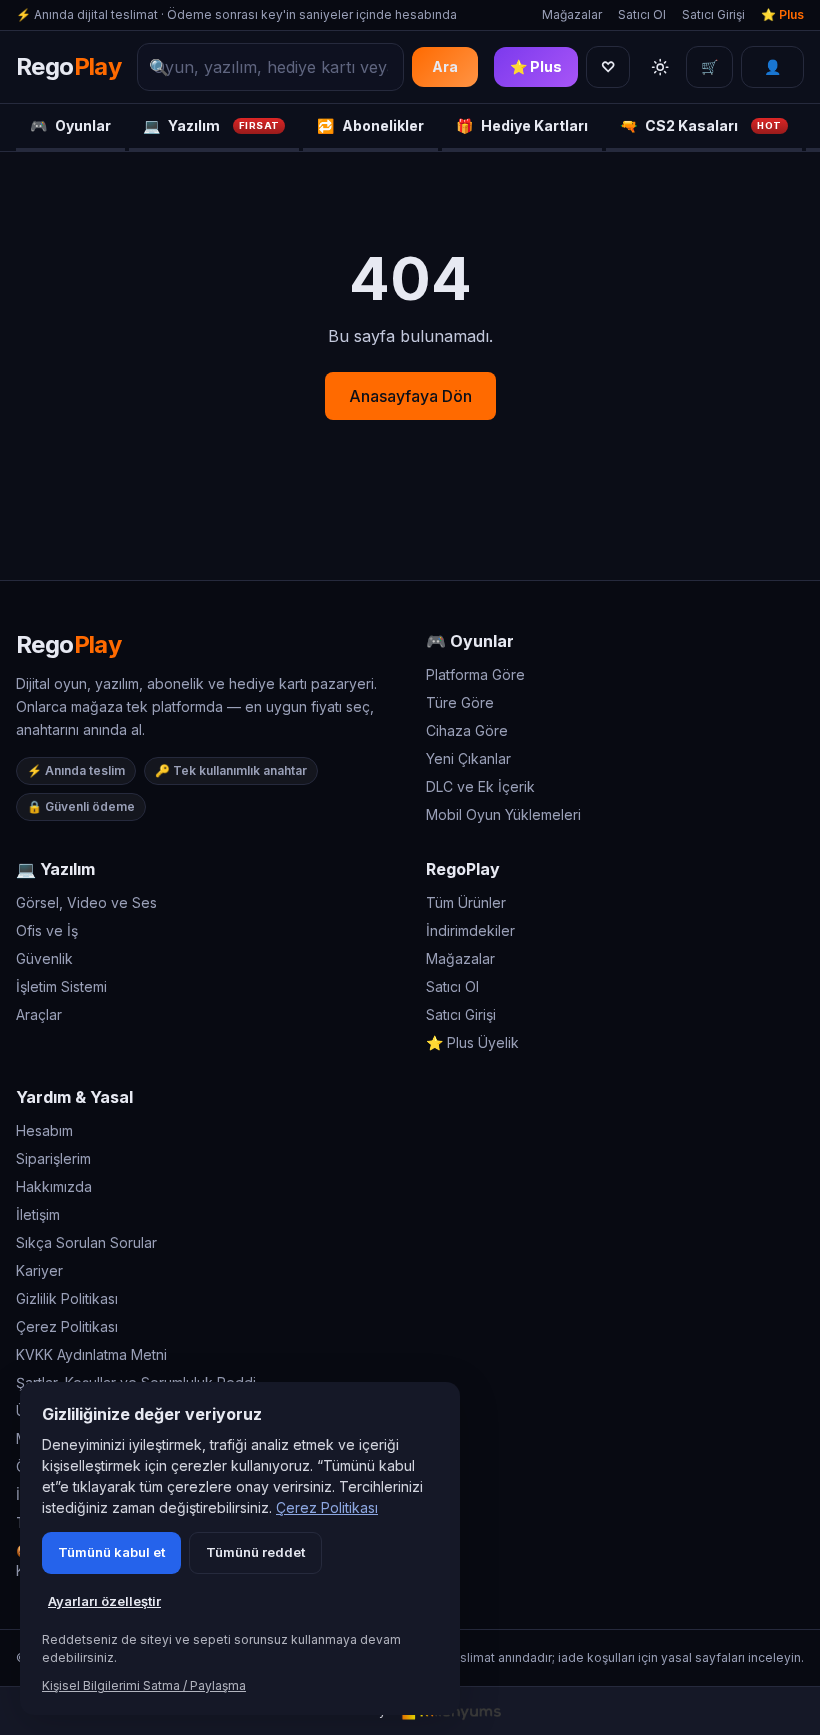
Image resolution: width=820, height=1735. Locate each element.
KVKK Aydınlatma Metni (91, 1354)
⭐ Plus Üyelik (472, 1042)
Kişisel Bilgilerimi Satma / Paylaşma (144, 1685)
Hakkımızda (54, 1186)
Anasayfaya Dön (410, 396)
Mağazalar (572, 14)
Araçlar (39, 1014)
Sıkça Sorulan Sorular (86, 1242)
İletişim (38, 1214)
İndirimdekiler (470, 930)
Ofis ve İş (47, 930)
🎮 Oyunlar (470, 641)
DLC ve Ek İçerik (480, 786)
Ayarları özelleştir (104, 1601)
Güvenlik (44, 958)
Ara (445, 66)
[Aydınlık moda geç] (660, 67)
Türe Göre (460, 702)
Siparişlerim (53, 1158)
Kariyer (39, 1270)
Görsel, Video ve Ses (86, 902)
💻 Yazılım (55, 869)
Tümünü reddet (255, 1552)
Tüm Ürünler (466, 902)
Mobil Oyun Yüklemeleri (503, 814)
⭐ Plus (782, 14)
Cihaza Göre (467, 730)
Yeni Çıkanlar (468, 758)
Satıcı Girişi (713, 14)
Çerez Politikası (67, 1326)
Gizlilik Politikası (67, 1298)
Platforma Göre (475, 674)
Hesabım (44, 1130)
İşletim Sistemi (61, 986)
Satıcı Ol (642, 14)
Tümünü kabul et (111, 1552)
